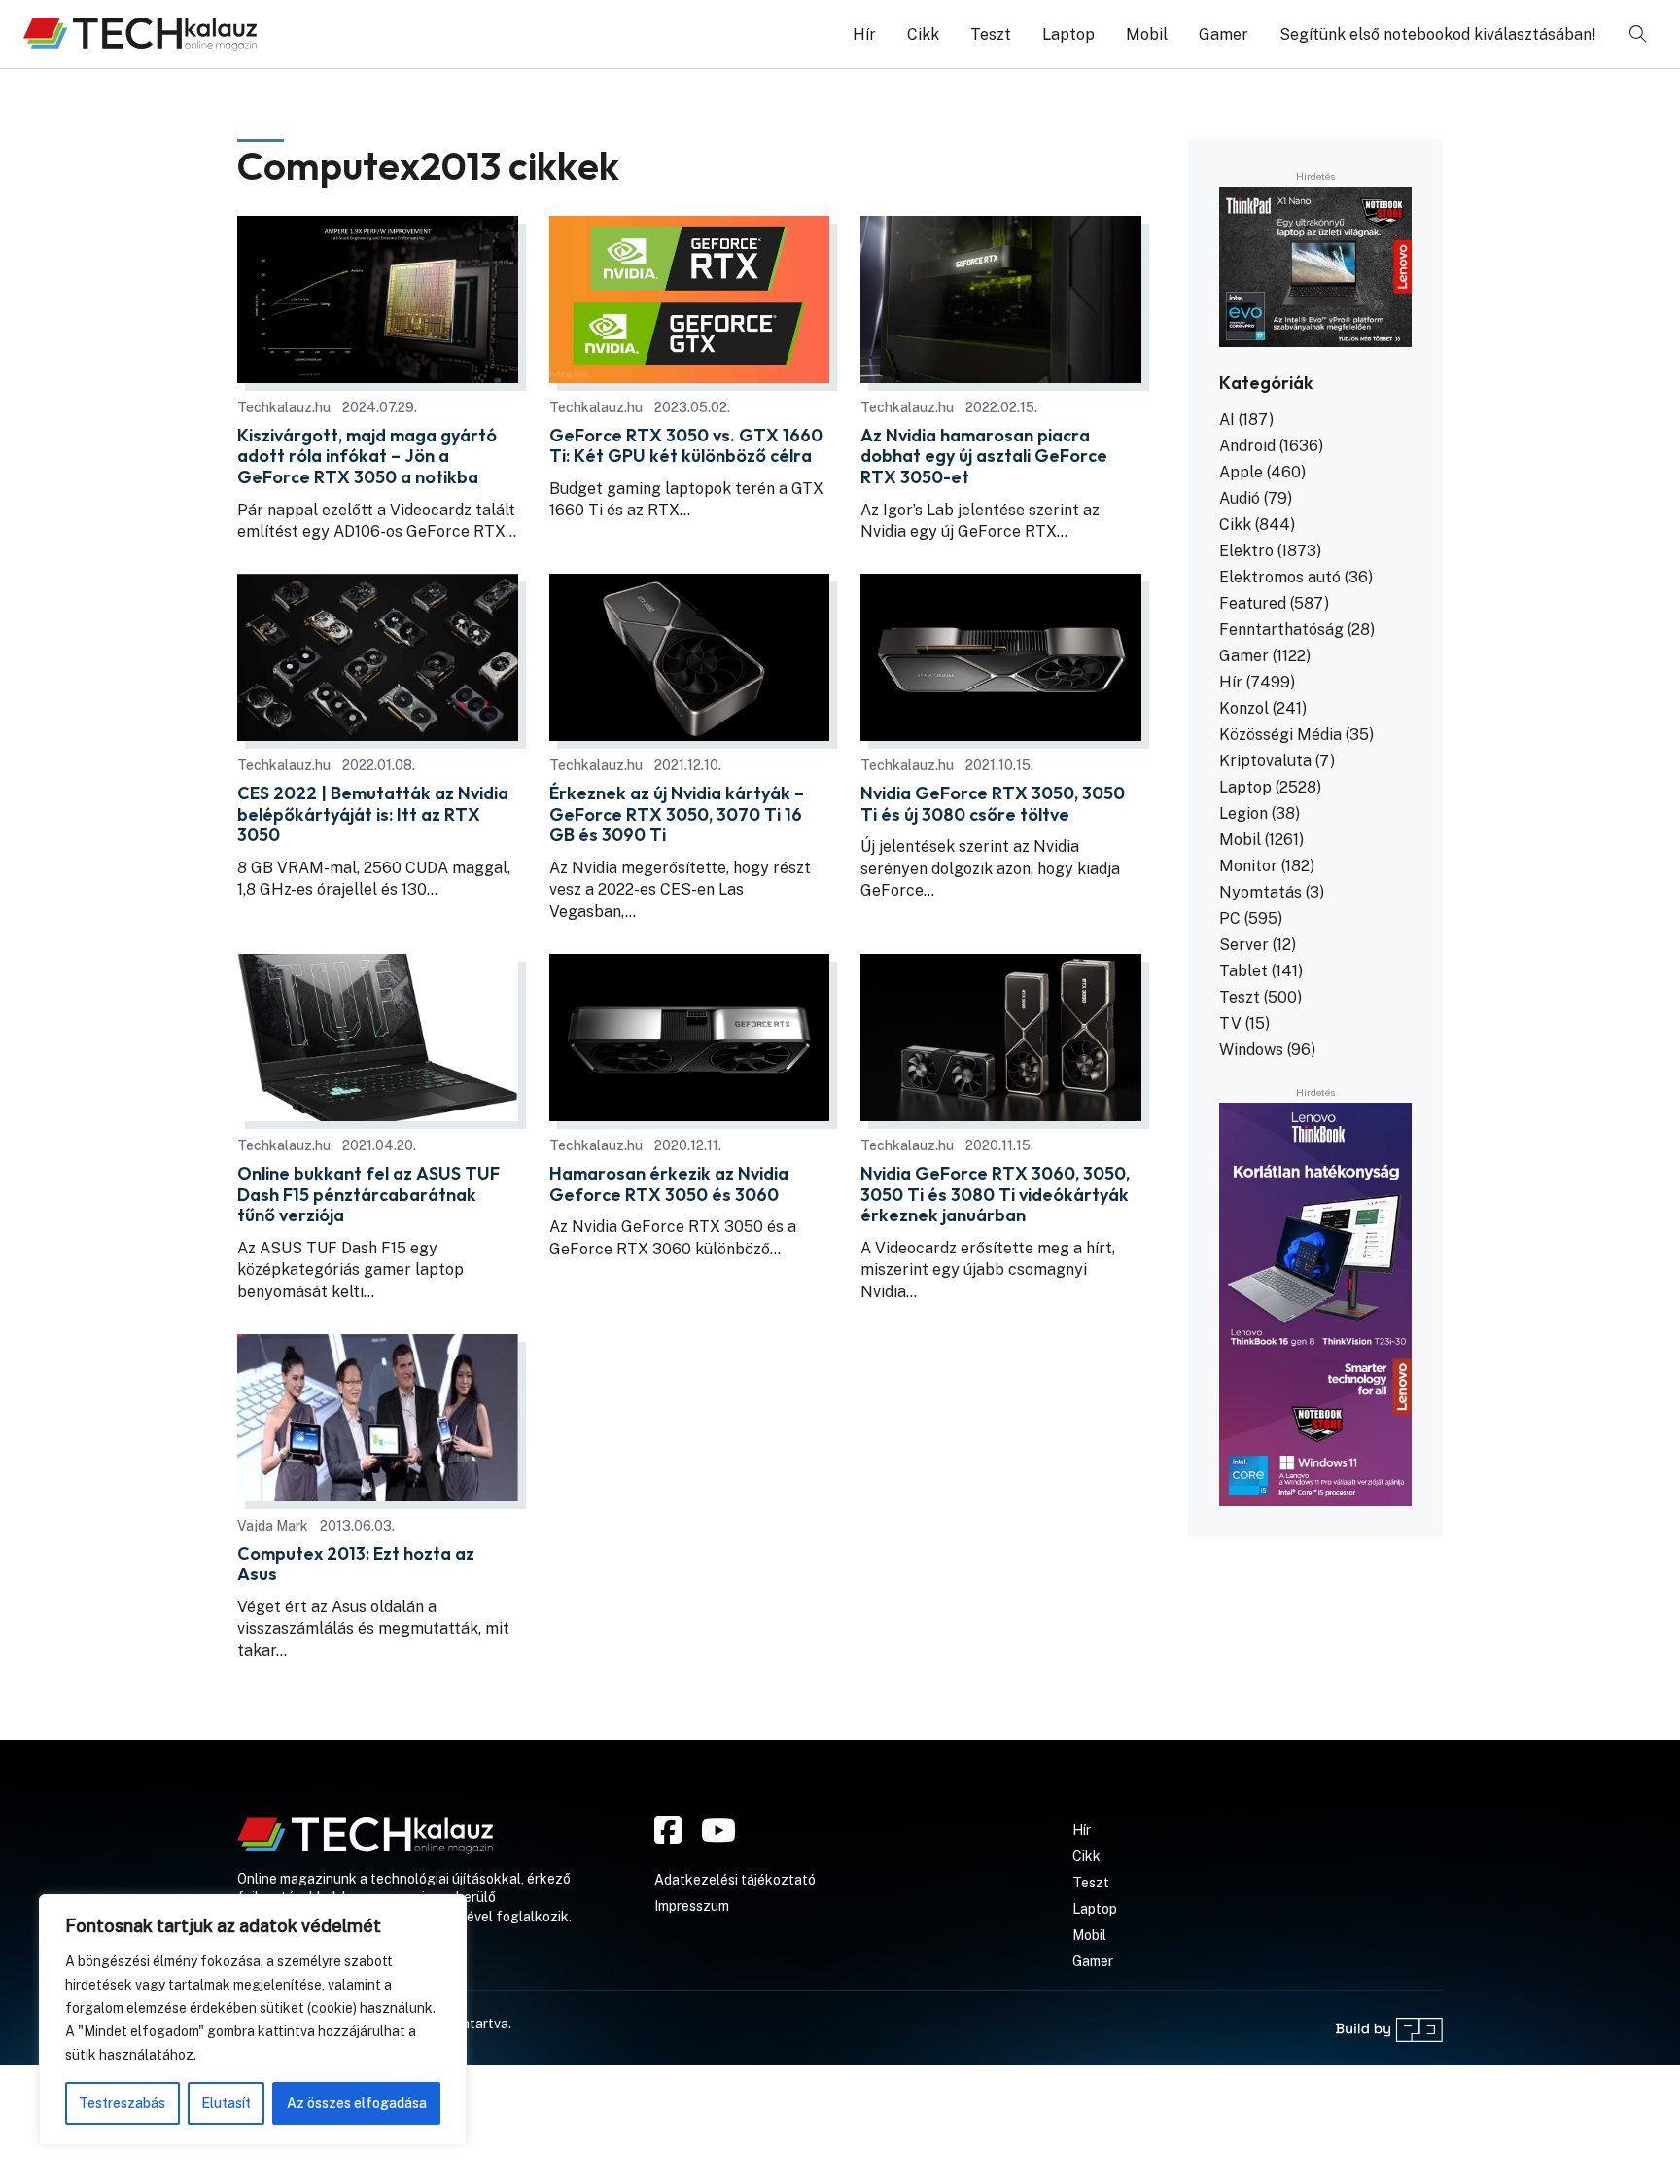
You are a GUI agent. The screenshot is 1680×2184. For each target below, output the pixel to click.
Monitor (1248, 866)
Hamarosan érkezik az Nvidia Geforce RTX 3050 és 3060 (669, 1184)
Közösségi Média (1280, 735)
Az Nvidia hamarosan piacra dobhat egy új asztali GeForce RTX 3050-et (984, 457)
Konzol (1244, 708)
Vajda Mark (273, 1526)
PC (1230, 918)
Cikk (923, 35)
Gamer (1224, 35)
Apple (1241, 472)
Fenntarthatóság (1281, 630)
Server (1244, 945)
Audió (1240, 498)
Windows (1251, 1050)
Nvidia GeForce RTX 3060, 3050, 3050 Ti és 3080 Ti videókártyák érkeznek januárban (995, 1195)
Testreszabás (122, 2103)
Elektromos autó (1280, 577)
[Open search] (1638, 34)
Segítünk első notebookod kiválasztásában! (1438, 35)
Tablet (1243, 971)
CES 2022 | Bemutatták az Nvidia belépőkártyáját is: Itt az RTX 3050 (373, 814)
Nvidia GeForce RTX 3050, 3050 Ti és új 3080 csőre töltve (993, 804)
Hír (864, 35)
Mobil (1147, 35)
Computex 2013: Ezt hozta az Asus (356, 1564)
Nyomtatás (1260, 892)
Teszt (991, 35)
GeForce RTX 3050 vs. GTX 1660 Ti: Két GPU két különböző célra (686, 446)
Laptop (1068, 35)
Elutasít (226, 2103)
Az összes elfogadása (357, 2103)
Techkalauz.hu (284, 407)
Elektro (1246, 551)
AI (1227, 420)
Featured (1253, 603)
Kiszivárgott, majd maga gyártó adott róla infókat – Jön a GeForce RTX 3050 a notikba (367, 457)
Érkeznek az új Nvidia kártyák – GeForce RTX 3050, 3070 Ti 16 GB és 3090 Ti (677, 814)
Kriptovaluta (1265, 761)
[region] (253, 2020)
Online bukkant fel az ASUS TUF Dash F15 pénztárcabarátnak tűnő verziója (368, 1195)
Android (1247, 446)
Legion (1243, 813)
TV (1230, 1023)
